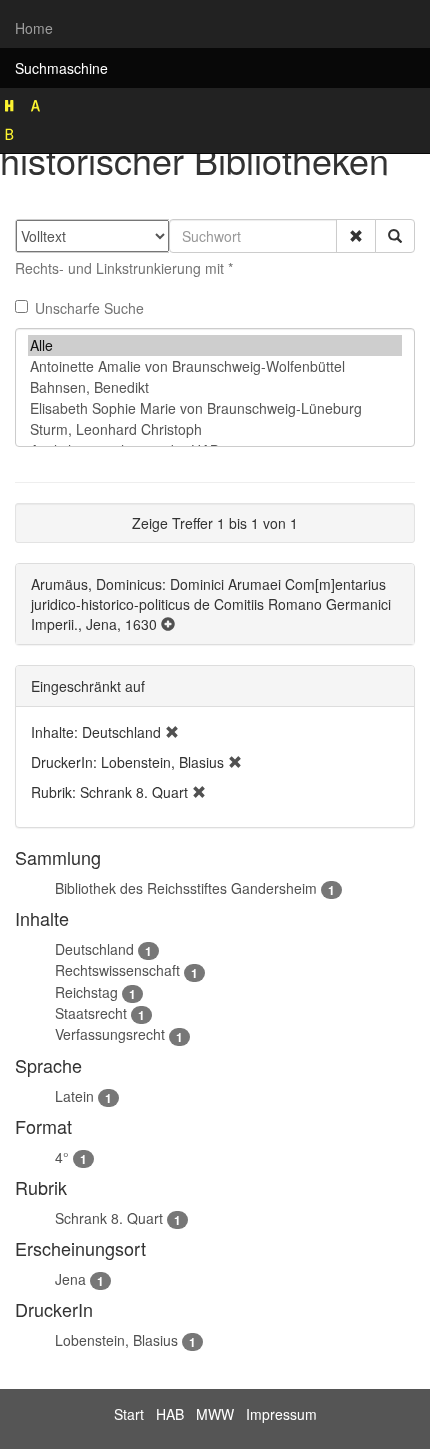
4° (62, 1157)
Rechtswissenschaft (117, 970)
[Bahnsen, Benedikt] (215, 387)
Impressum (281, 1414)
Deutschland (94, 949)
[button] (356, 236)
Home (34, 28)
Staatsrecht (91, 1013)
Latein (74, 1096)
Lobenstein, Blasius (116, 1340)
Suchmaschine (61, 68)
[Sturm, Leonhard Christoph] (215, 429)
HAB (170, 1414)
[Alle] (215, 345)
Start (129, 1414)
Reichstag (86, 992)
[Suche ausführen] (395, 236)
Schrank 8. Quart (109, 1218)
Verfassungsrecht (110, 1034)
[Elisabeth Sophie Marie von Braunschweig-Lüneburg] (215, 408)
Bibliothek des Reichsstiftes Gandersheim (186, 888)
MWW (215, 1414)
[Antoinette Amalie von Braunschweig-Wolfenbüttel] (215, 366)
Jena (70, 1279)
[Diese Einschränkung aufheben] (172, 732)
